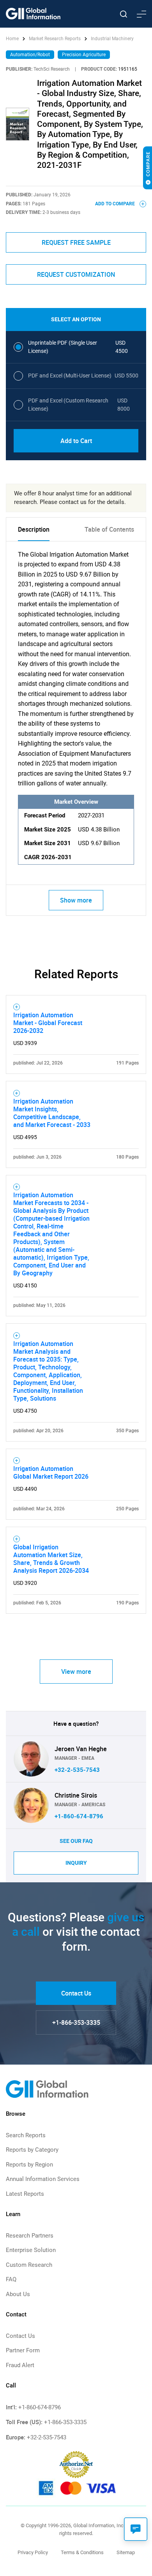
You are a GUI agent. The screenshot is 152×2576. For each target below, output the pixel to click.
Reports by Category (32, 2150)
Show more (76, 900)
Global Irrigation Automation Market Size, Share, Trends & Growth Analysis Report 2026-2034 (51, 1559)
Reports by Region (29, 2165)
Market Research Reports (55, 39)
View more (76, 1672)
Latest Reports (25, 2194)
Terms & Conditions (82, 2552)
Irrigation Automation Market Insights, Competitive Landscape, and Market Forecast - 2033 (52, 1113)
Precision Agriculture (84, 55)
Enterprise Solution (31, 2250)
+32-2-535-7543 (77, 1770)
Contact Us (76, 1993)
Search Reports (26, 2135)
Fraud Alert (20, 2365)
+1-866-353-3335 (76, 2022)
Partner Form (23, 2350)
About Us (18, 2294)
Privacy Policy (33, 2552)
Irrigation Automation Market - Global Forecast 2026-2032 (48, 1023)
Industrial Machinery (112, 39)
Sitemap (126, 2552)
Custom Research (29, 2265)
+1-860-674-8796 (79, 1816)
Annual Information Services (43, 2179)
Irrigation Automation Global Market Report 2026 (51, 1472)
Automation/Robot (30, 55)
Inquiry (76, 1863)
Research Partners (30, 2236)
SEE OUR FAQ (76, 1841)
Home (13, 39)
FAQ (11, 2279)
